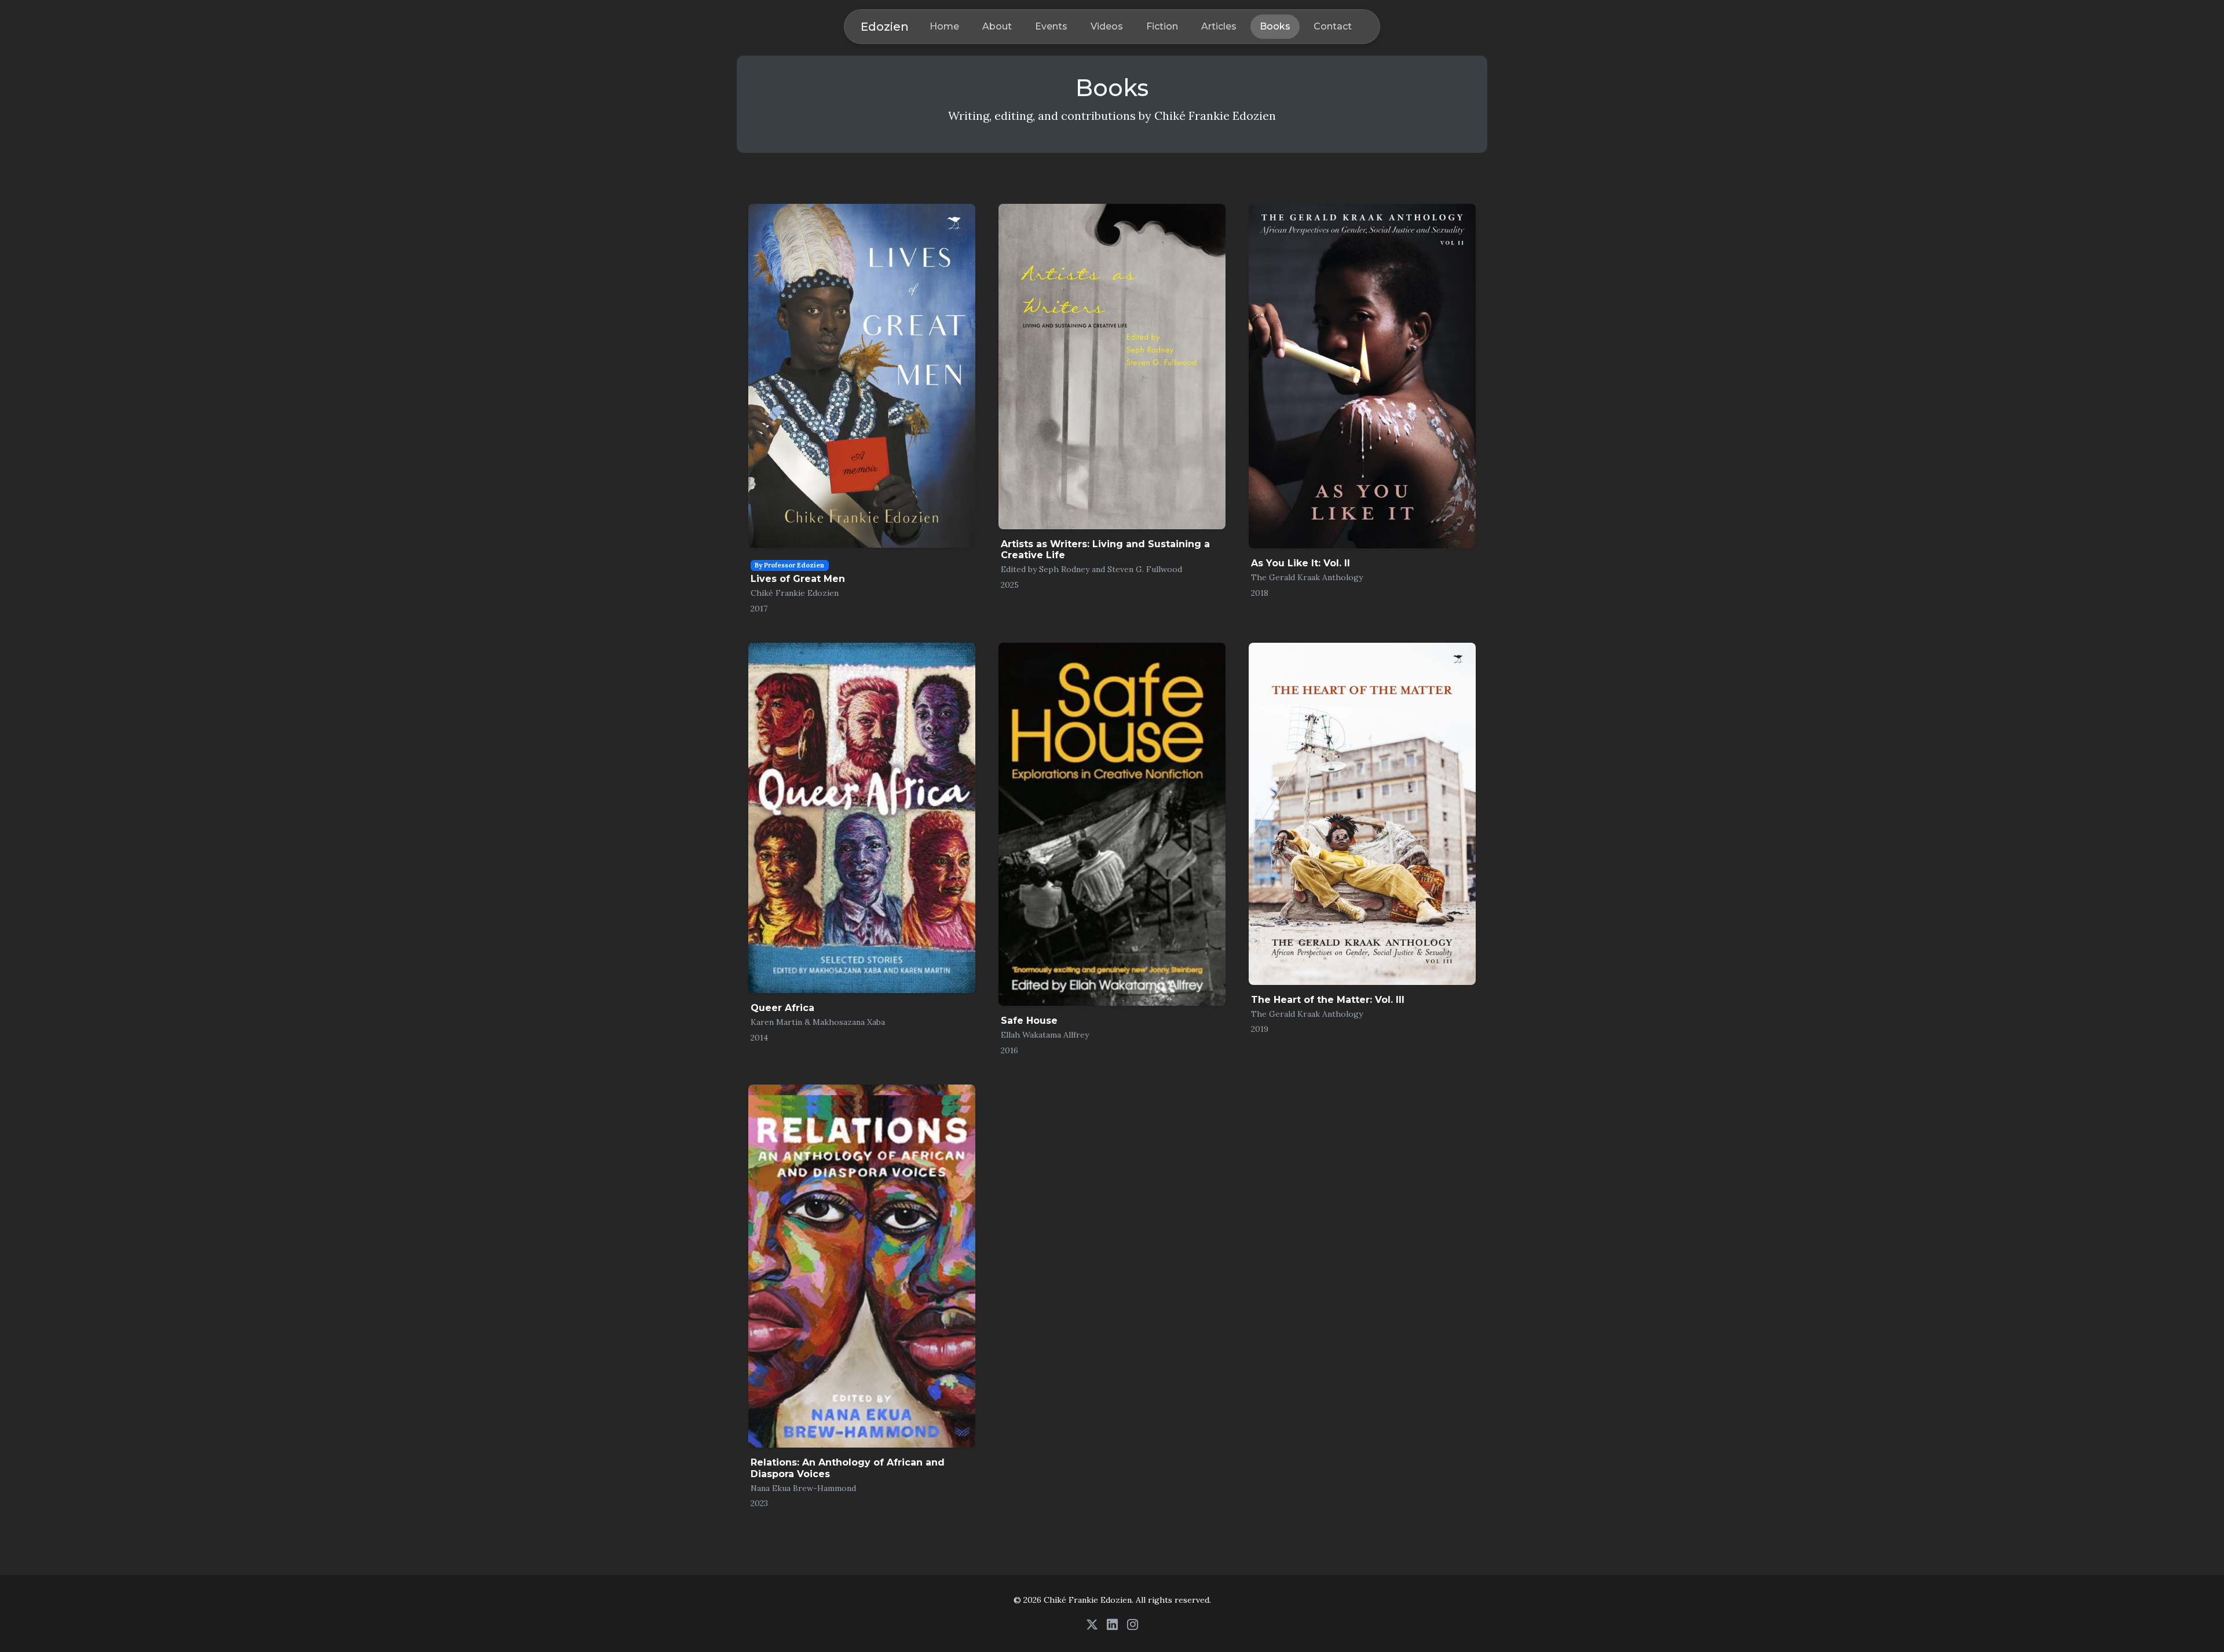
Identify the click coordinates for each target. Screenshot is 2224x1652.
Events (1051, 26)
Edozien (885, 27)
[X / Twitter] (1092, 1624)
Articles (1219, 26)
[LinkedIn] (1112, 1624)
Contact (1333, 26)
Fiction (1162, 26)
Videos (1107, 26)
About (997, 26)
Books (1275, 26)
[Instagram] (1133, 1624)
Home (944, 26)
